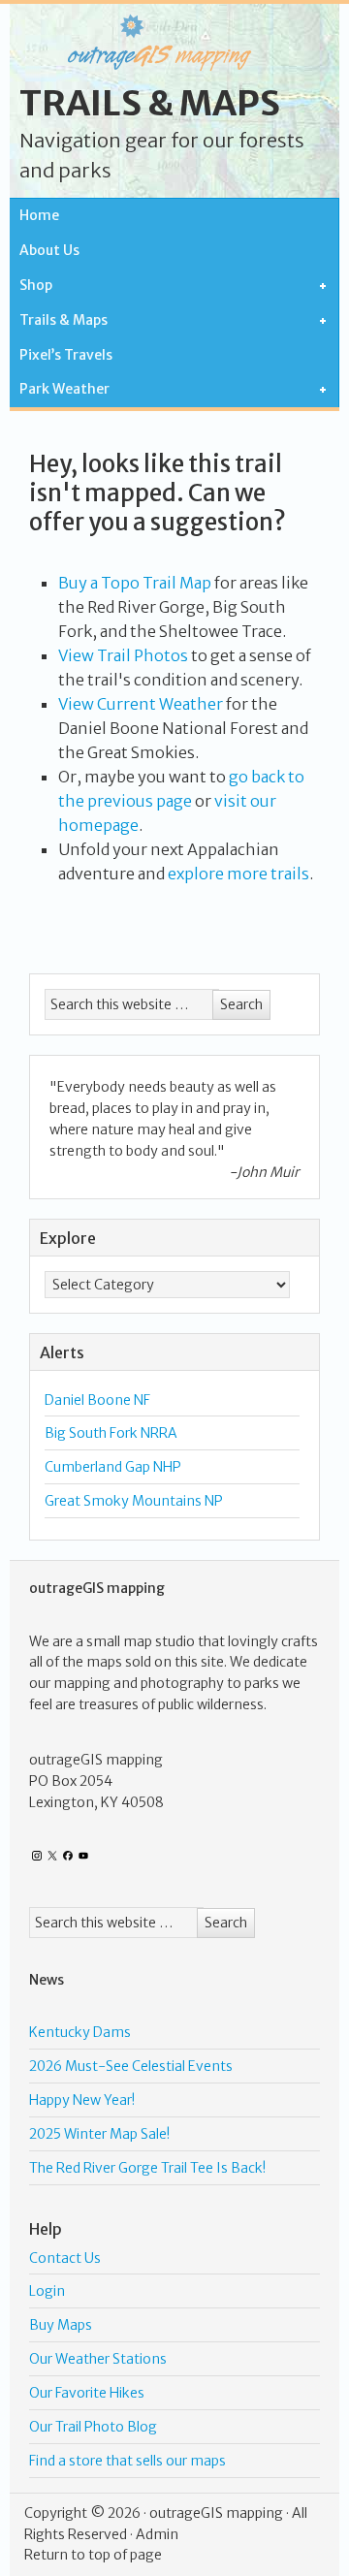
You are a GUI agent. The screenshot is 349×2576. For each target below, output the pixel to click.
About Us (49, 250)
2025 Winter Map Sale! (99, 2134)
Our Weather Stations (98, 2359)
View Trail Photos (123, 655)
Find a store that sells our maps (127, 2461)
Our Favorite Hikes (87, 2393)
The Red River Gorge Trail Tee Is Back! (147, 2168)
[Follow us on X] (52, 1856)
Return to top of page (93, 2555)
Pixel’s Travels (66, 355)
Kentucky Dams (80, 2032)
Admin (157, 2534)
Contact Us (65, 2258)
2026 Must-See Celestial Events (131, 2066)
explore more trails (238, 874)
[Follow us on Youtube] (83, 1856)
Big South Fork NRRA (111, 1433)
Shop (31, 286)
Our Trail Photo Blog (93, 2427)
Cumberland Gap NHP (113, 1467)
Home (39, 215)
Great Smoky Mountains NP (134, 1501)
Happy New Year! (82, 2100)
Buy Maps (61, 2325)
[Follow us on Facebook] (68, 1856)
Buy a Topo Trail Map (135, 583)
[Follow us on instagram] (37, 1856)
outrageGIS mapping (216, 2513)
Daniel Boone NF (97, 1400)
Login (47, 2291)
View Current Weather (141, 704)
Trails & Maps (150, 103)
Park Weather (60, 390)
